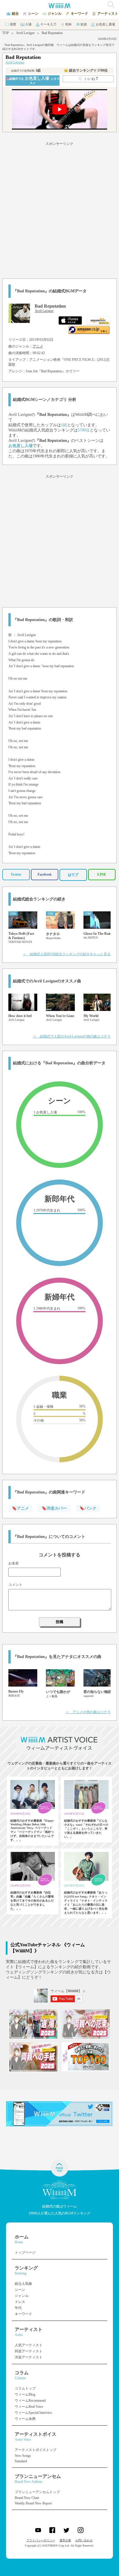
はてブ (73, 875)
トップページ (25, 2252)
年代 (18, 2308)
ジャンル (22, 2296)
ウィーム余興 (25, 2419)
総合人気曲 (23, 2284)
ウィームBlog (25, 2394)
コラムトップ (25, 2388)
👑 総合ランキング (86, 70)
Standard (21, 2461)
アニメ (38, 346)
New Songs (23, 2456)
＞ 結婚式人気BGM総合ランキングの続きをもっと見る (67, 954)
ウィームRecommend (30, 2401)
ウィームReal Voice (29, 2407)
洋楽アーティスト (29, 2357)
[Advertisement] (59, 209)
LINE (102, 874)
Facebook (45, 874)
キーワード (23, 2314)
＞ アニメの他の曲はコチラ (88, 1712)
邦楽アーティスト (29, 2351)
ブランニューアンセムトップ (37, 2492)
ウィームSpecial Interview (34, 2413)
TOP (6, 33)
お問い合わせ (84, 2540)
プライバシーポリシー (41, 2540)
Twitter (16, 874)
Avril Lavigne (25, 33)
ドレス (20, 2302)
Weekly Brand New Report (33, 2503)
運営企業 (65, 2540)
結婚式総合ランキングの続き (39, 899)
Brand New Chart (27, 2498)
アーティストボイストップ (36, 2450)
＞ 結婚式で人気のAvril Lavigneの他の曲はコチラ (72, 1036)
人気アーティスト (29, 2345)
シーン (20, 2290)
